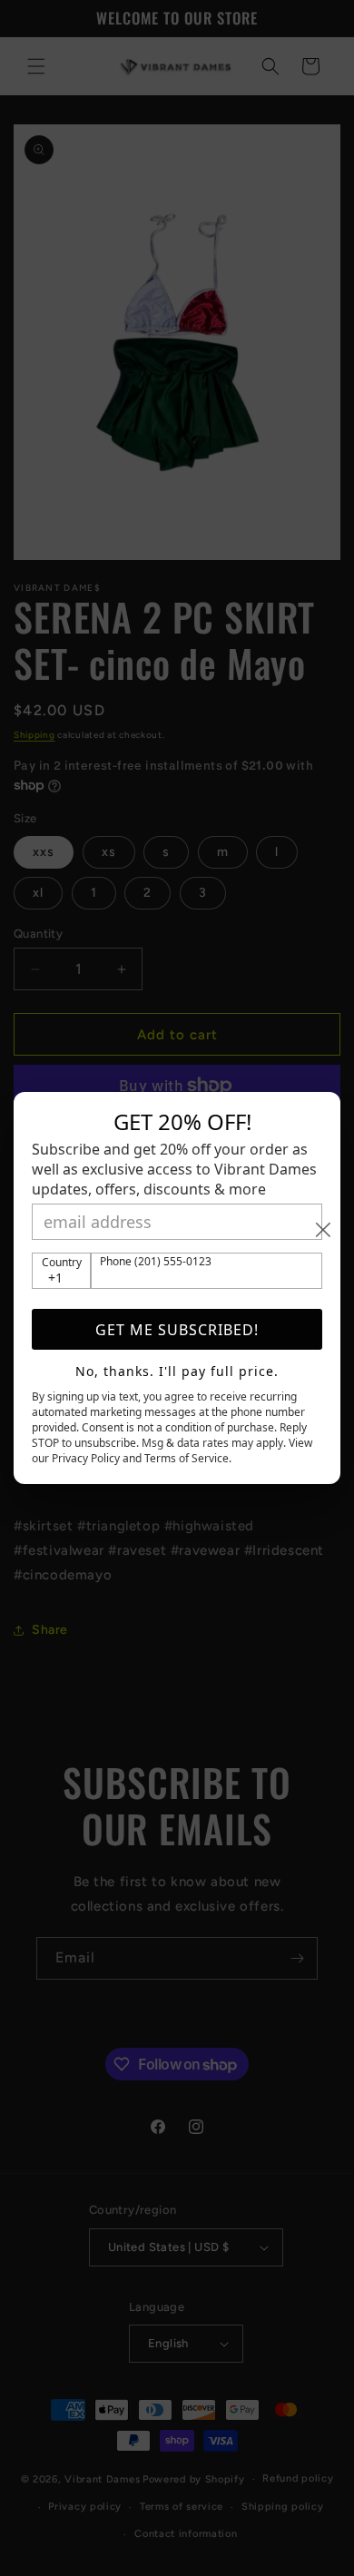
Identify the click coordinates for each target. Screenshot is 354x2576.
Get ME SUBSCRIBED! (177, 1330)
